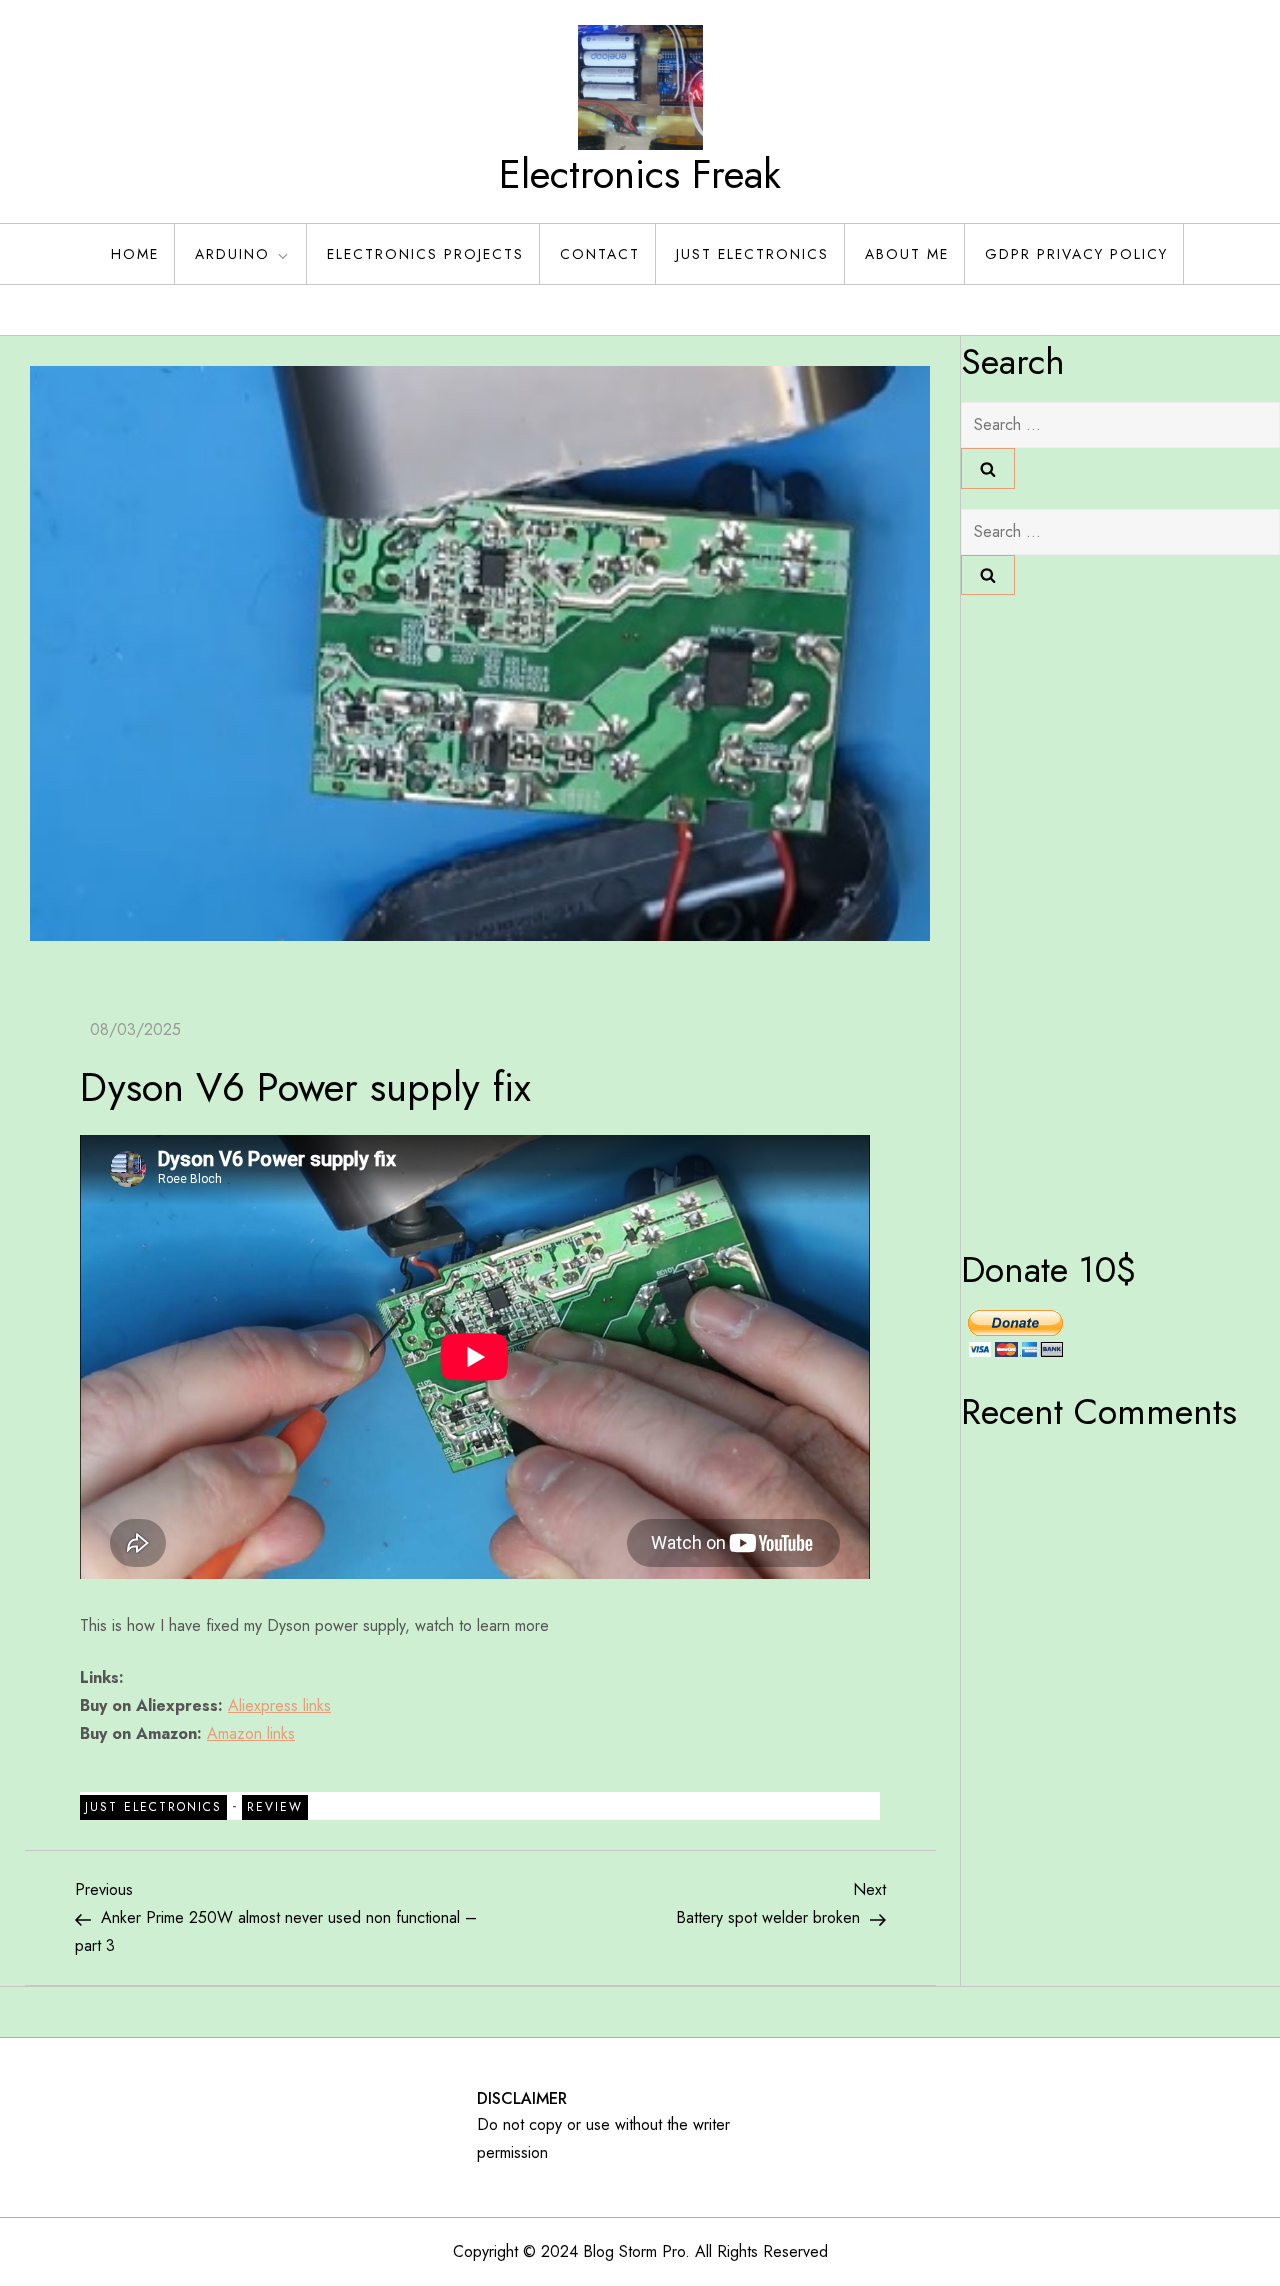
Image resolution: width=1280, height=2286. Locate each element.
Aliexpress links (279, 1705)
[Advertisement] (1041, 915)
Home (135, 254)
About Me (907, 254)
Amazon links (251, 1733)
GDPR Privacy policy (1076, 254)
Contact (600, 254)
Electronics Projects (425, 254)
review (275, 1807)
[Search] (988, 468)
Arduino (232, 254)
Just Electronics (752, 254)
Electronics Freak (640, 174)
